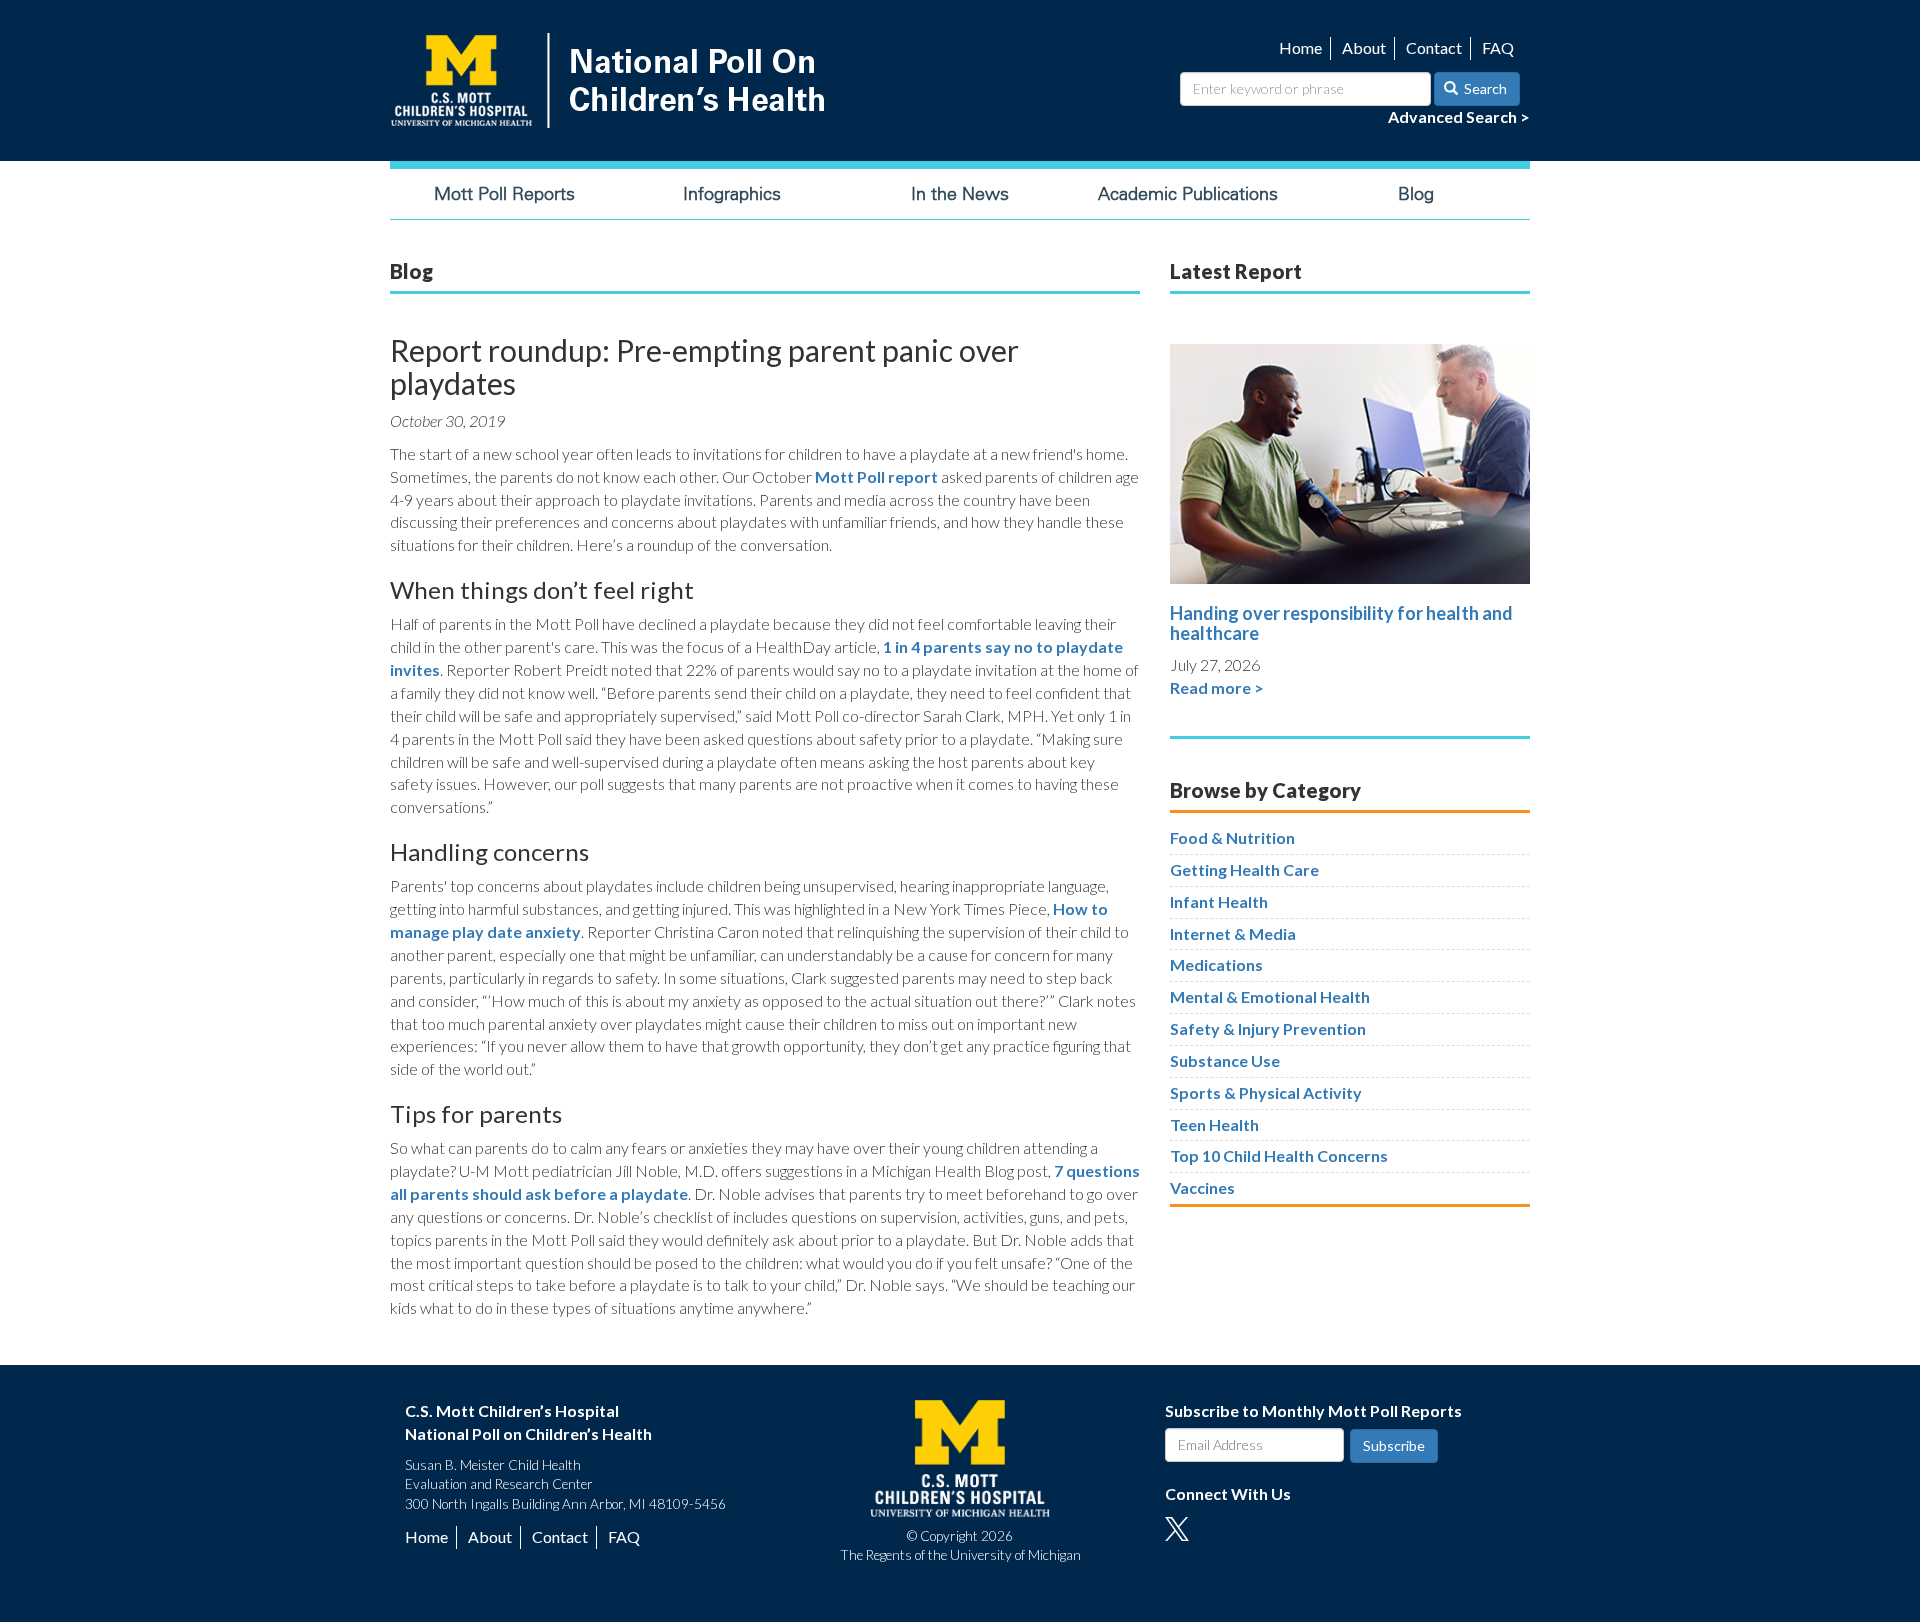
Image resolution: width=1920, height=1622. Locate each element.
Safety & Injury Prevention (1268, 1028)
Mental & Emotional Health (1270, 996)
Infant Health (1219, 901)
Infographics (732, 194)
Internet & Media (1233, 933)
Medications (1216, 964)
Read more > (1217, 687)
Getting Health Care (1244, 869)
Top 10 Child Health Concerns (1279, 1155)
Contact (1434, 47)
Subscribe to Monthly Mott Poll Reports (1313, 1410)
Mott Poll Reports (504, 194)
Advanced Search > (1459, 116)
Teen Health (1214, 1124)
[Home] (612, 80)
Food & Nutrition (1232, 837)
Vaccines (1202, 1187)
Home (1300, 47)
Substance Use (1225, 1060)
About (1364, 47)
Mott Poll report (876, 476)
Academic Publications (1188, 194)
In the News (960, 194)
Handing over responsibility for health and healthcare (1341, 623)
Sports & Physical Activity (1266, 1092)
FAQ (1498, 47)
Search (1484, 88)
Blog (1416, 194)
